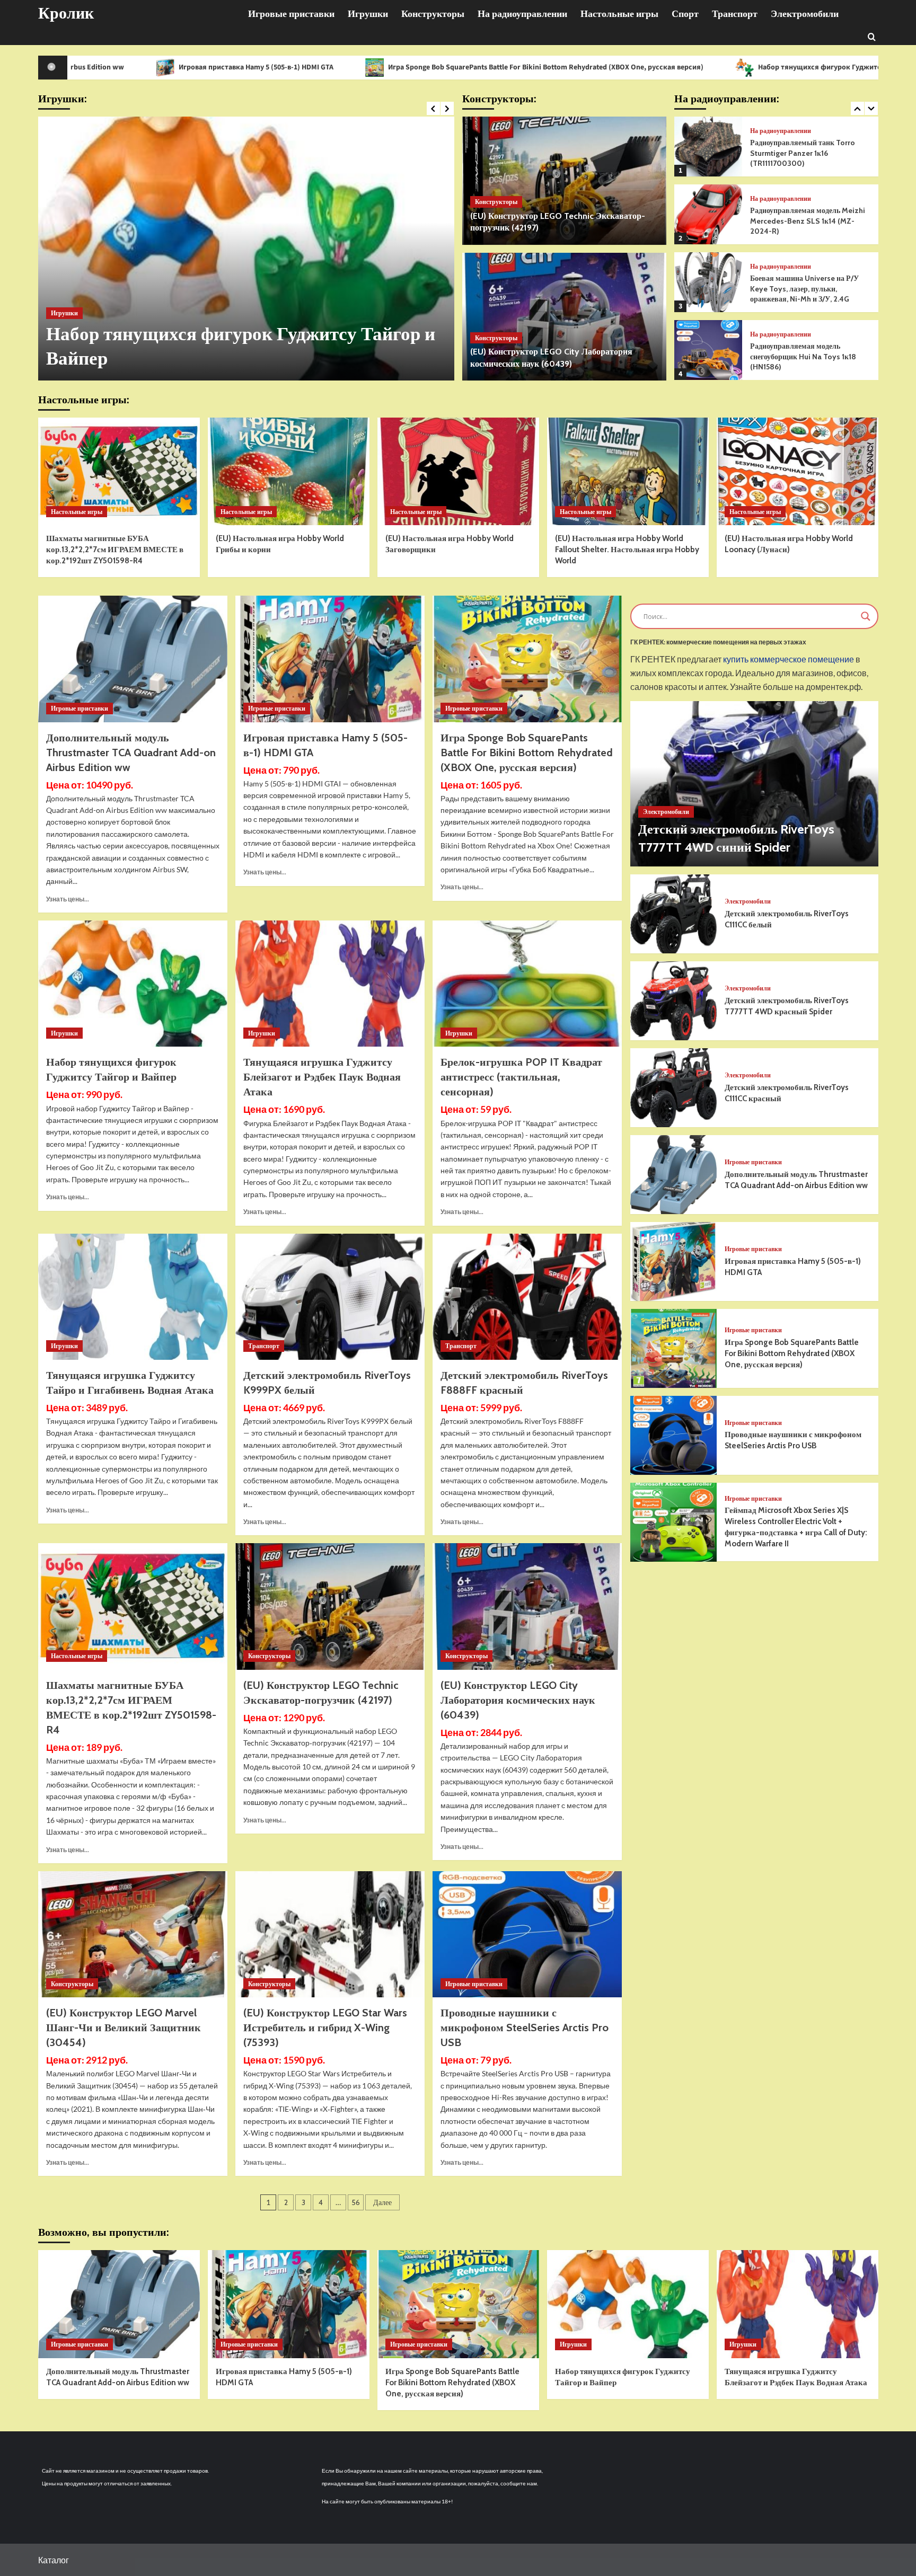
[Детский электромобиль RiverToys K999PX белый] (330, 1297)
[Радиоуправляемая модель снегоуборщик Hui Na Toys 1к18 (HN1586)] (708, 282)
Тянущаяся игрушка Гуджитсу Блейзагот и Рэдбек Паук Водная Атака (322, 1077)
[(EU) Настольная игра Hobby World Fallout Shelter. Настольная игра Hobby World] (628, 471)
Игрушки (368, 14)
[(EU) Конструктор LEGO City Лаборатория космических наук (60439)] (564, 317)
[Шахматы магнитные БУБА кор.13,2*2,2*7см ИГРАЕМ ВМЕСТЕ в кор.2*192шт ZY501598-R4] (119, 471)
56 (356, 2202)
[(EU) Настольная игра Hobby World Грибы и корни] (289, 471)
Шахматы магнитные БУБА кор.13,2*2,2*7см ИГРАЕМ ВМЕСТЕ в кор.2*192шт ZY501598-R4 (115, 550)
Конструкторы (433, 14)
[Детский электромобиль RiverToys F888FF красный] (527, 1297)
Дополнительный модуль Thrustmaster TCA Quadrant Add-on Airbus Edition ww (131, 753)
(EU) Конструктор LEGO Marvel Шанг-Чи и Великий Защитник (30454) (124, 2028)
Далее (382, 2202)
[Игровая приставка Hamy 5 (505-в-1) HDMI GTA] (330, 659)
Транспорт (735, 14)
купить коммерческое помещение (789, 660)
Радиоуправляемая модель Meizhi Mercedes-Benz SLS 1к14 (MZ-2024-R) (808, 153)
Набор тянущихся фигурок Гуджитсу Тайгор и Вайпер (669, 67)
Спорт (685, 14)
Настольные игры (619, 14)
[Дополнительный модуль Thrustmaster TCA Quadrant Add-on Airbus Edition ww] (133, 659)
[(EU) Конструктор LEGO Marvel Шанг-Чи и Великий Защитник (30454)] (133, 1934)
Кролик (66, 13)
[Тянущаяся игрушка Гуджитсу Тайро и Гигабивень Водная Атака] (133, 1297)
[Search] (872, 36)
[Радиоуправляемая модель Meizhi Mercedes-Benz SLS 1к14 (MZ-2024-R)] (708, 147)
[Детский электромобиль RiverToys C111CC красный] (674, 1088)
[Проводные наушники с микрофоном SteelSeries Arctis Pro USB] (527, 1934)
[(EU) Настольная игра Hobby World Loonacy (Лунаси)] (798, 471)
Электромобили (805, 14)
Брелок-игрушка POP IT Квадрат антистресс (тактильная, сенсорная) (521, 1077)
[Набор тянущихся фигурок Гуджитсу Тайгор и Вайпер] (133, 984)
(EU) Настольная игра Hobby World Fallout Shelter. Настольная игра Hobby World (627, 550)
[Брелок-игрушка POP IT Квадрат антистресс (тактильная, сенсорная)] (527, 984)
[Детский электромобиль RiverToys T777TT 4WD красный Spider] (674, 1001)
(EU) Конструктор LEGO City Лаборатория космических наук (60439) (518, 1700)
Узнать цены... (68, 899)
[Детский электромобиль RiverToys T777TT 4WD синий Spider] (754, 784)
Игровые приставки (291, 14)
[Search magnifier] (866, 616)
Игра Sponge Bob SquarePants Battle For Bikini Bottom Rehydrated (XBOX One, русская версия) (365, 67)
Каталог (54, 2560)
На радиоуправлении (522, 14)
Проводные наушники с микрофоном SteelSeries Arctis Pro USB (525, 2028)
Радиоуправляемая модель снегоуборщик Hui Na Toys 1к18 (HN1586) (803, 289)
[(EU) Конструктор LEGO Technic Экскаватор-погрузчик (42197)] (564, 181)
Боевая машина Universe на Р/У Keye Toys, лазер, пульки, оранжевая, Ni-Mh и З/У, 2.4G (804, 221)
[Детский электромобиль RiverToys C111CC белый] (674, 914)
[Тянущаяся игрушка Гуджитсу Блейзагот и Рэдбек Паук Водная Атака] (246, 249)
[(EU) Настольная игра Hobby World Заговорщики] (458, 471)
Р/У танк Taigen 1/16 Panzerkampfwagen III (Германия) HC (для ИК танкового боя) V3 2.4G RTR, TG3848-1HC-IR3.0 (810, 356)
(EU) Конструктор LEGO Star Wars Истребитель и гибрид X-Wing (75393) (325, 2028)
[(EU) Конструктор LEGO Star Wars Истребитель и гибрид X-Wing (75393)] (330, 1934)
